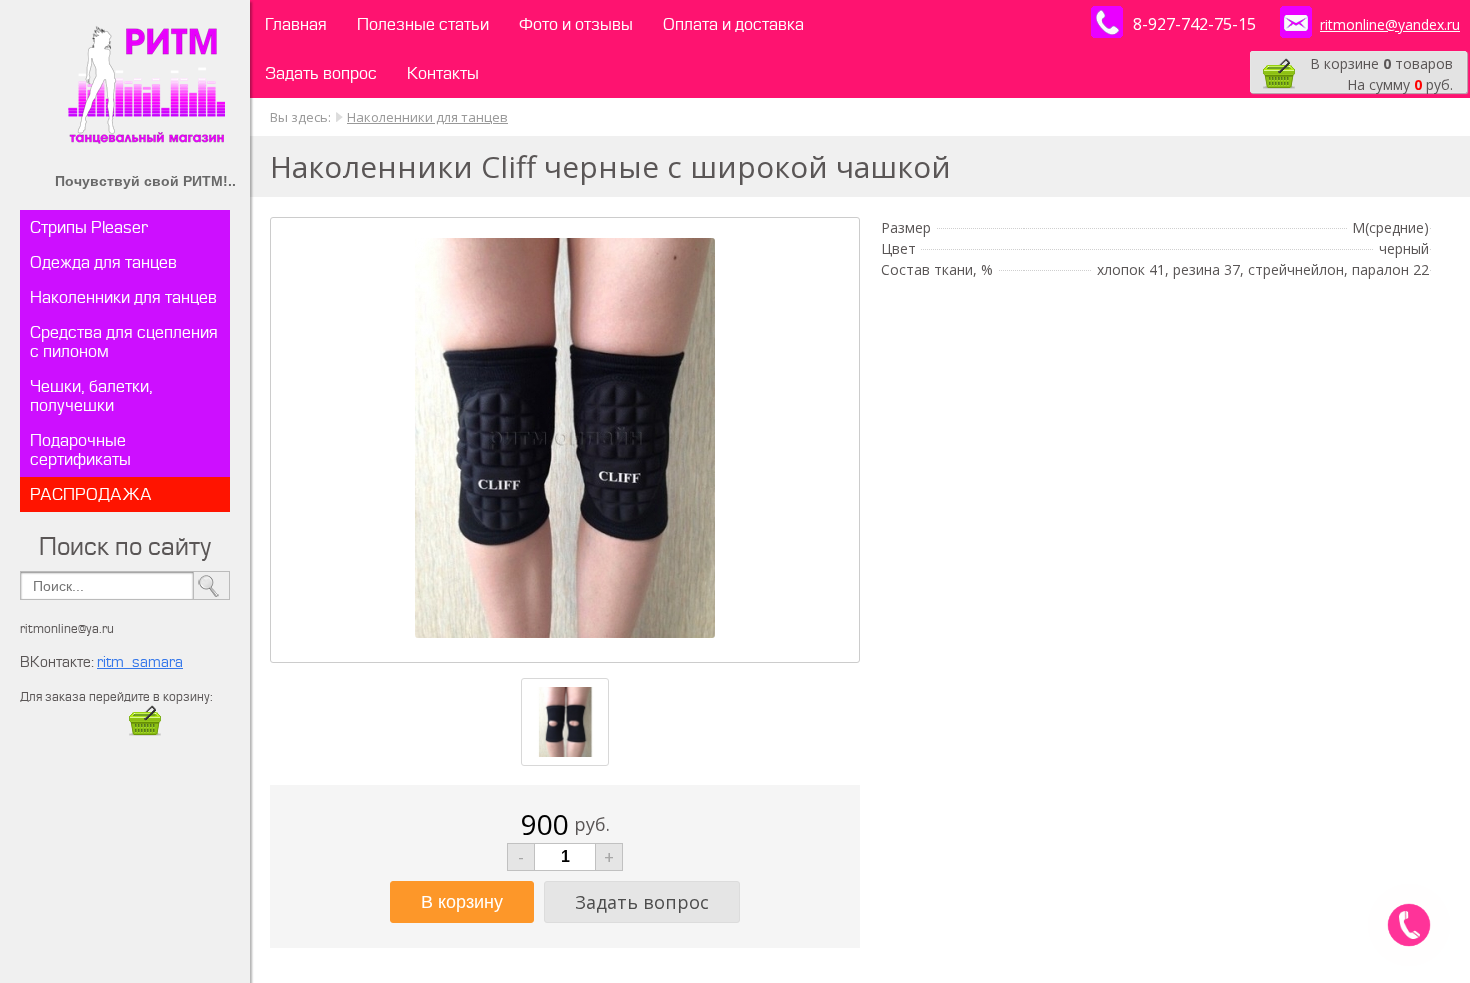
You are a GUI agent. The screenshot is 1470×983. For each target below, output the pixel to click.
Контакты (443, 73)
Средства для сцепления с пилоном (124, 342)
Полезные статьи (423, 24)
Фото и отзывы (576, 24)
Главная (296, 24)
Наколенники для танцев (123, 297)
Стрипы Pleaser (89, 227)
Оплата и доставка (733, 24)
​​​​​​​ (145, 732)
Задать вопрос (321, 73)
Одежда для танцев (103, 262)
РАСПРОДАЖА (91, 494)
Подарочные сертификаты (80, 450)
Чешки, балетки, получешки (91, 396)
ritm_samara (140, 662)
